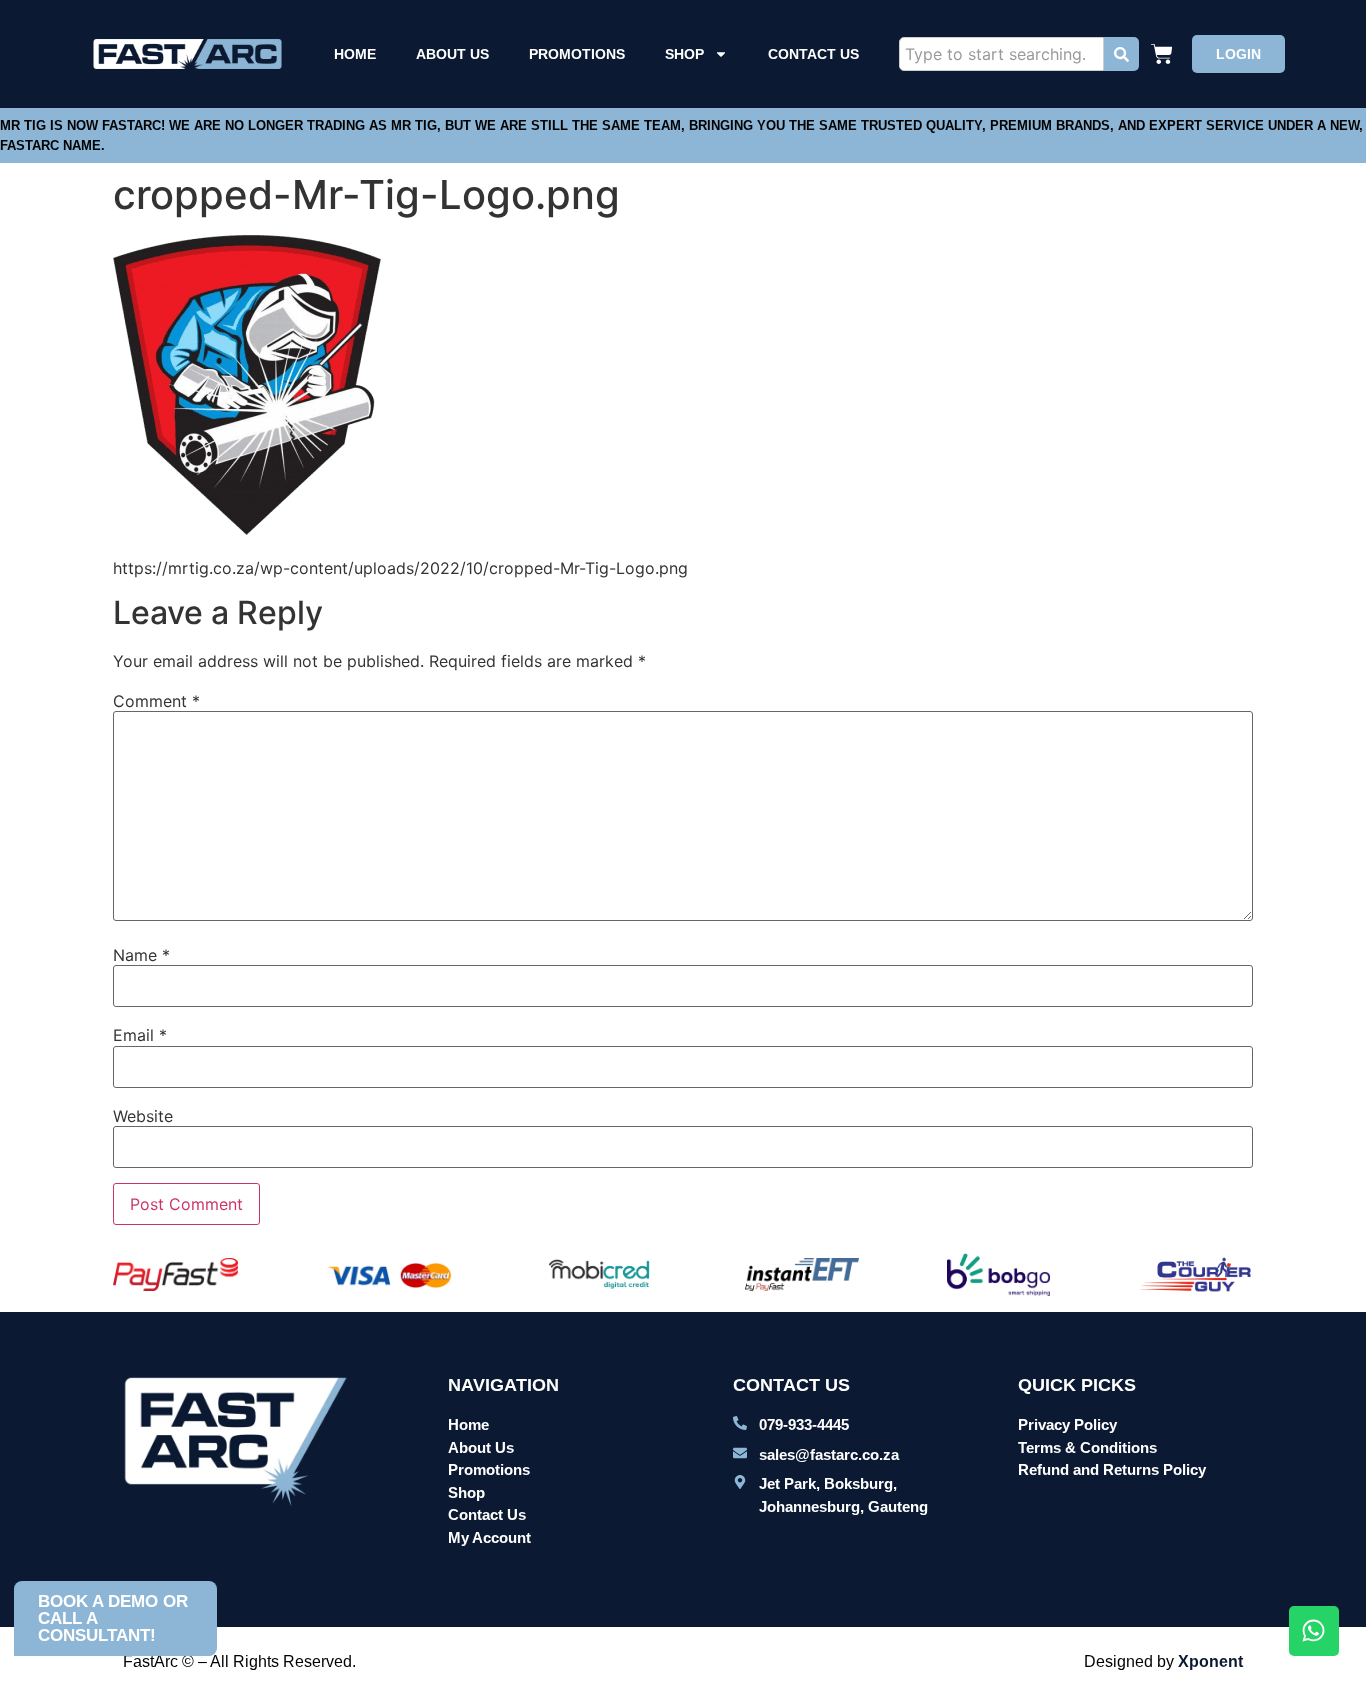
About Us (452, 54)
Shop (684, 54)
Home (355, 54)
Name (141, 955)
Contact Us (813, 54)
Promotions (577, 54)
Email (140, 1035)
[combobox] (1001, 54)
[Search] (1121, 54)
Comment (156, 701)
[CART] (1164, 54)
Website (143, 1116)
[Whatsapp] (1314, 1631)
